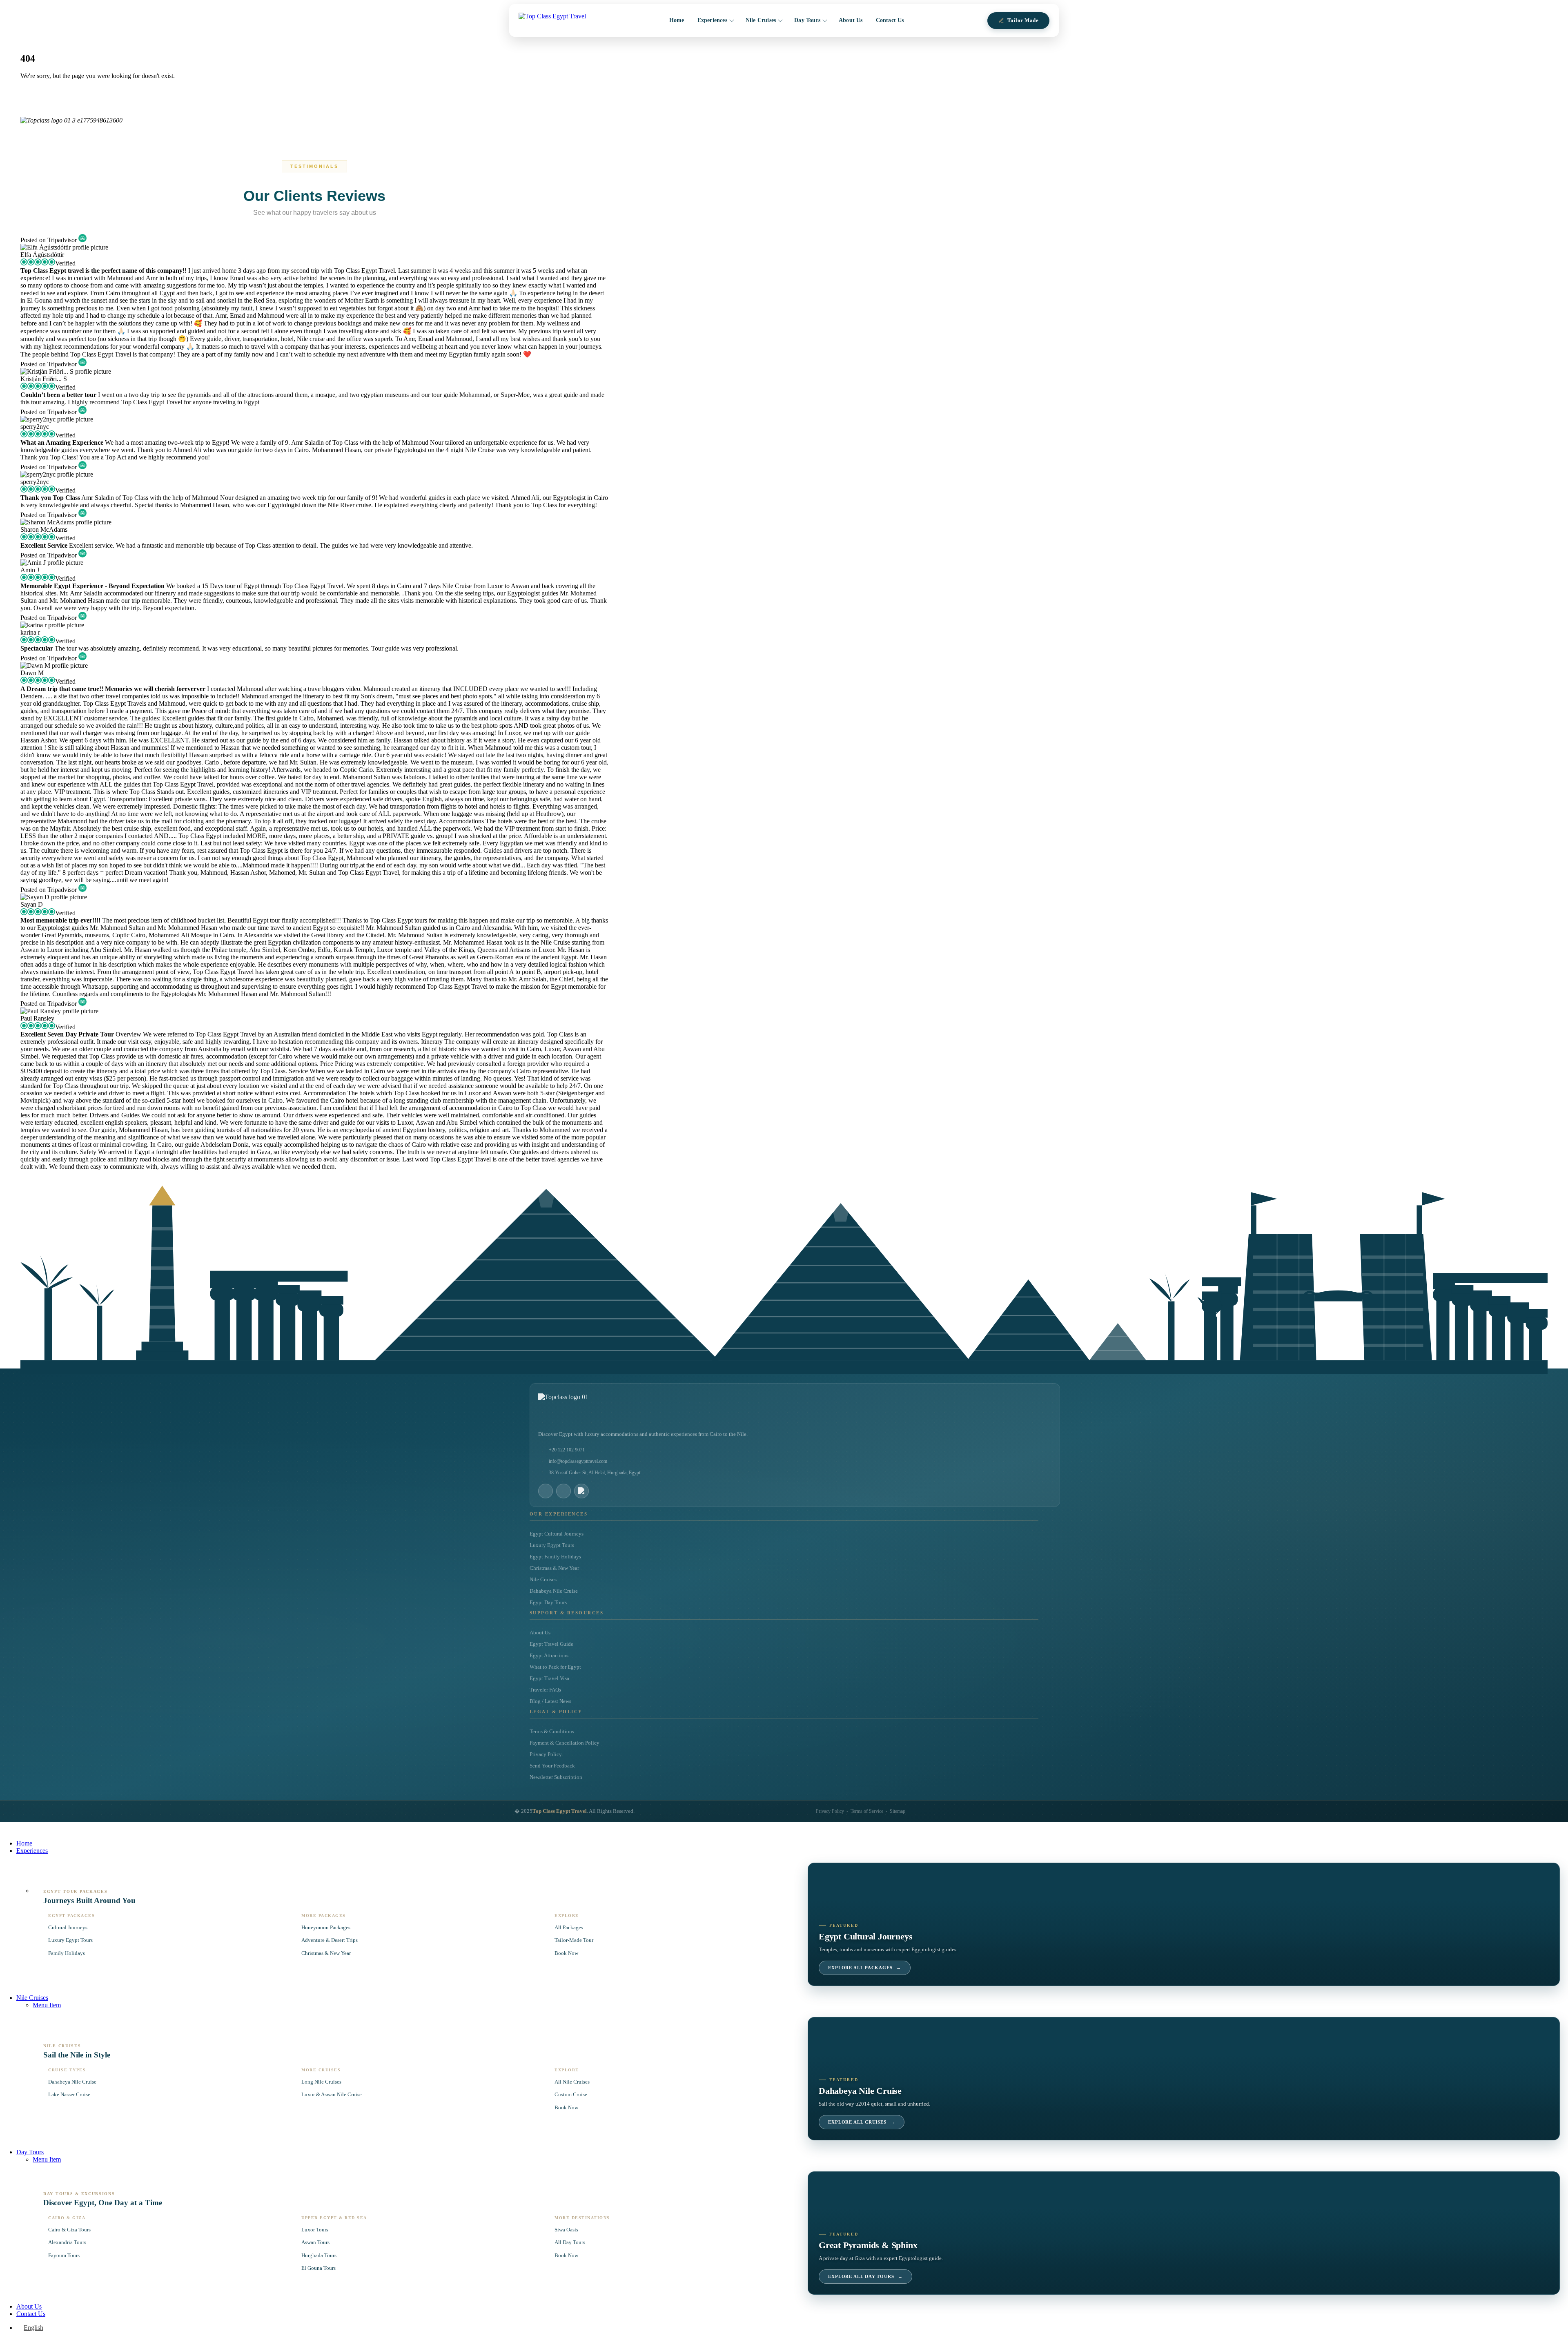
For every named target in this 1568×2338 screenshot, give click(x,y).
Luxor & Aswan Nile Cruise (332, 2094)
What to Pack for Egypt (555, 1667)
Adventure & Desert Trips (330, 1940)
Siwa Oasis (566, 2230)
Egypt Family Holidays (555, 1557)
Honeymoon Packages (326, 1927)
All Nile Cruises (572, 2082)
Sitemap (898, 1811)
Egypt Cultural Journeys (557, 1534)
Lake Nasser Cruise (69, 2094)
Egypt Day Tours (548, 1602)
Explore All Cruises (862, 2122)
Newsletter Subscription (556, 1777)
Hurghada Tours (319, 2255)
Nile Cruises (761, 20)
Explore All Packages (865, 1968)
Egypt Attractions (549, 1656)
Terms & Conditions (552, 1732)
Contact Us (890, 20)
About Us (851, 20)
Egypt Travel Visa (549, 1678)
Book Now (566, 1953)
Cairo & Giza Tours (69, 2230)
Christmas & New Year (554, 1568)
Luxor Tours (315, 2230)
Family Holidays (67, 1953)
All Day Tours (570, 2242)
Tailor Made (1023, 20)
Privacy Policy (546, 1754)
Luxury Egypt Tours (552, 1545)
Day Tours (807, 20)
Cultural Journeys (68, 1927)
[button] (5, 1829)
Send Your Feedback (552, 1766)
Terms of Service (867, 1811)
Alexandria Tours (67, 2242)
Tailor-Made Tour (574, 1940)
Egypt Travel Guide (551, 1644)
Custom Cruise (571, 2094)
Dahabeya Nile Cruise (554, 1591)
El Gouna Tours (318, 2268)
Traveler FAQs (545, 1690)
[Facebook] (546, 1491)
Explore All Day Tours (865, 2277)
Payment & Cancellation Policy (565, 1743)
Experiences (712, 20)
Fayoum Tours (64, 2255)
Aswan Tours (315, 2242)
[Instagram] (563, 1491)
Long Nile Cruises (321, 2082)
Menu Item (47, 2005)
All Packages (569, 1927)
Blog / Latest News (550, 1701)
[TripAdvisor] (581, 1491)
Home (677, 20)
